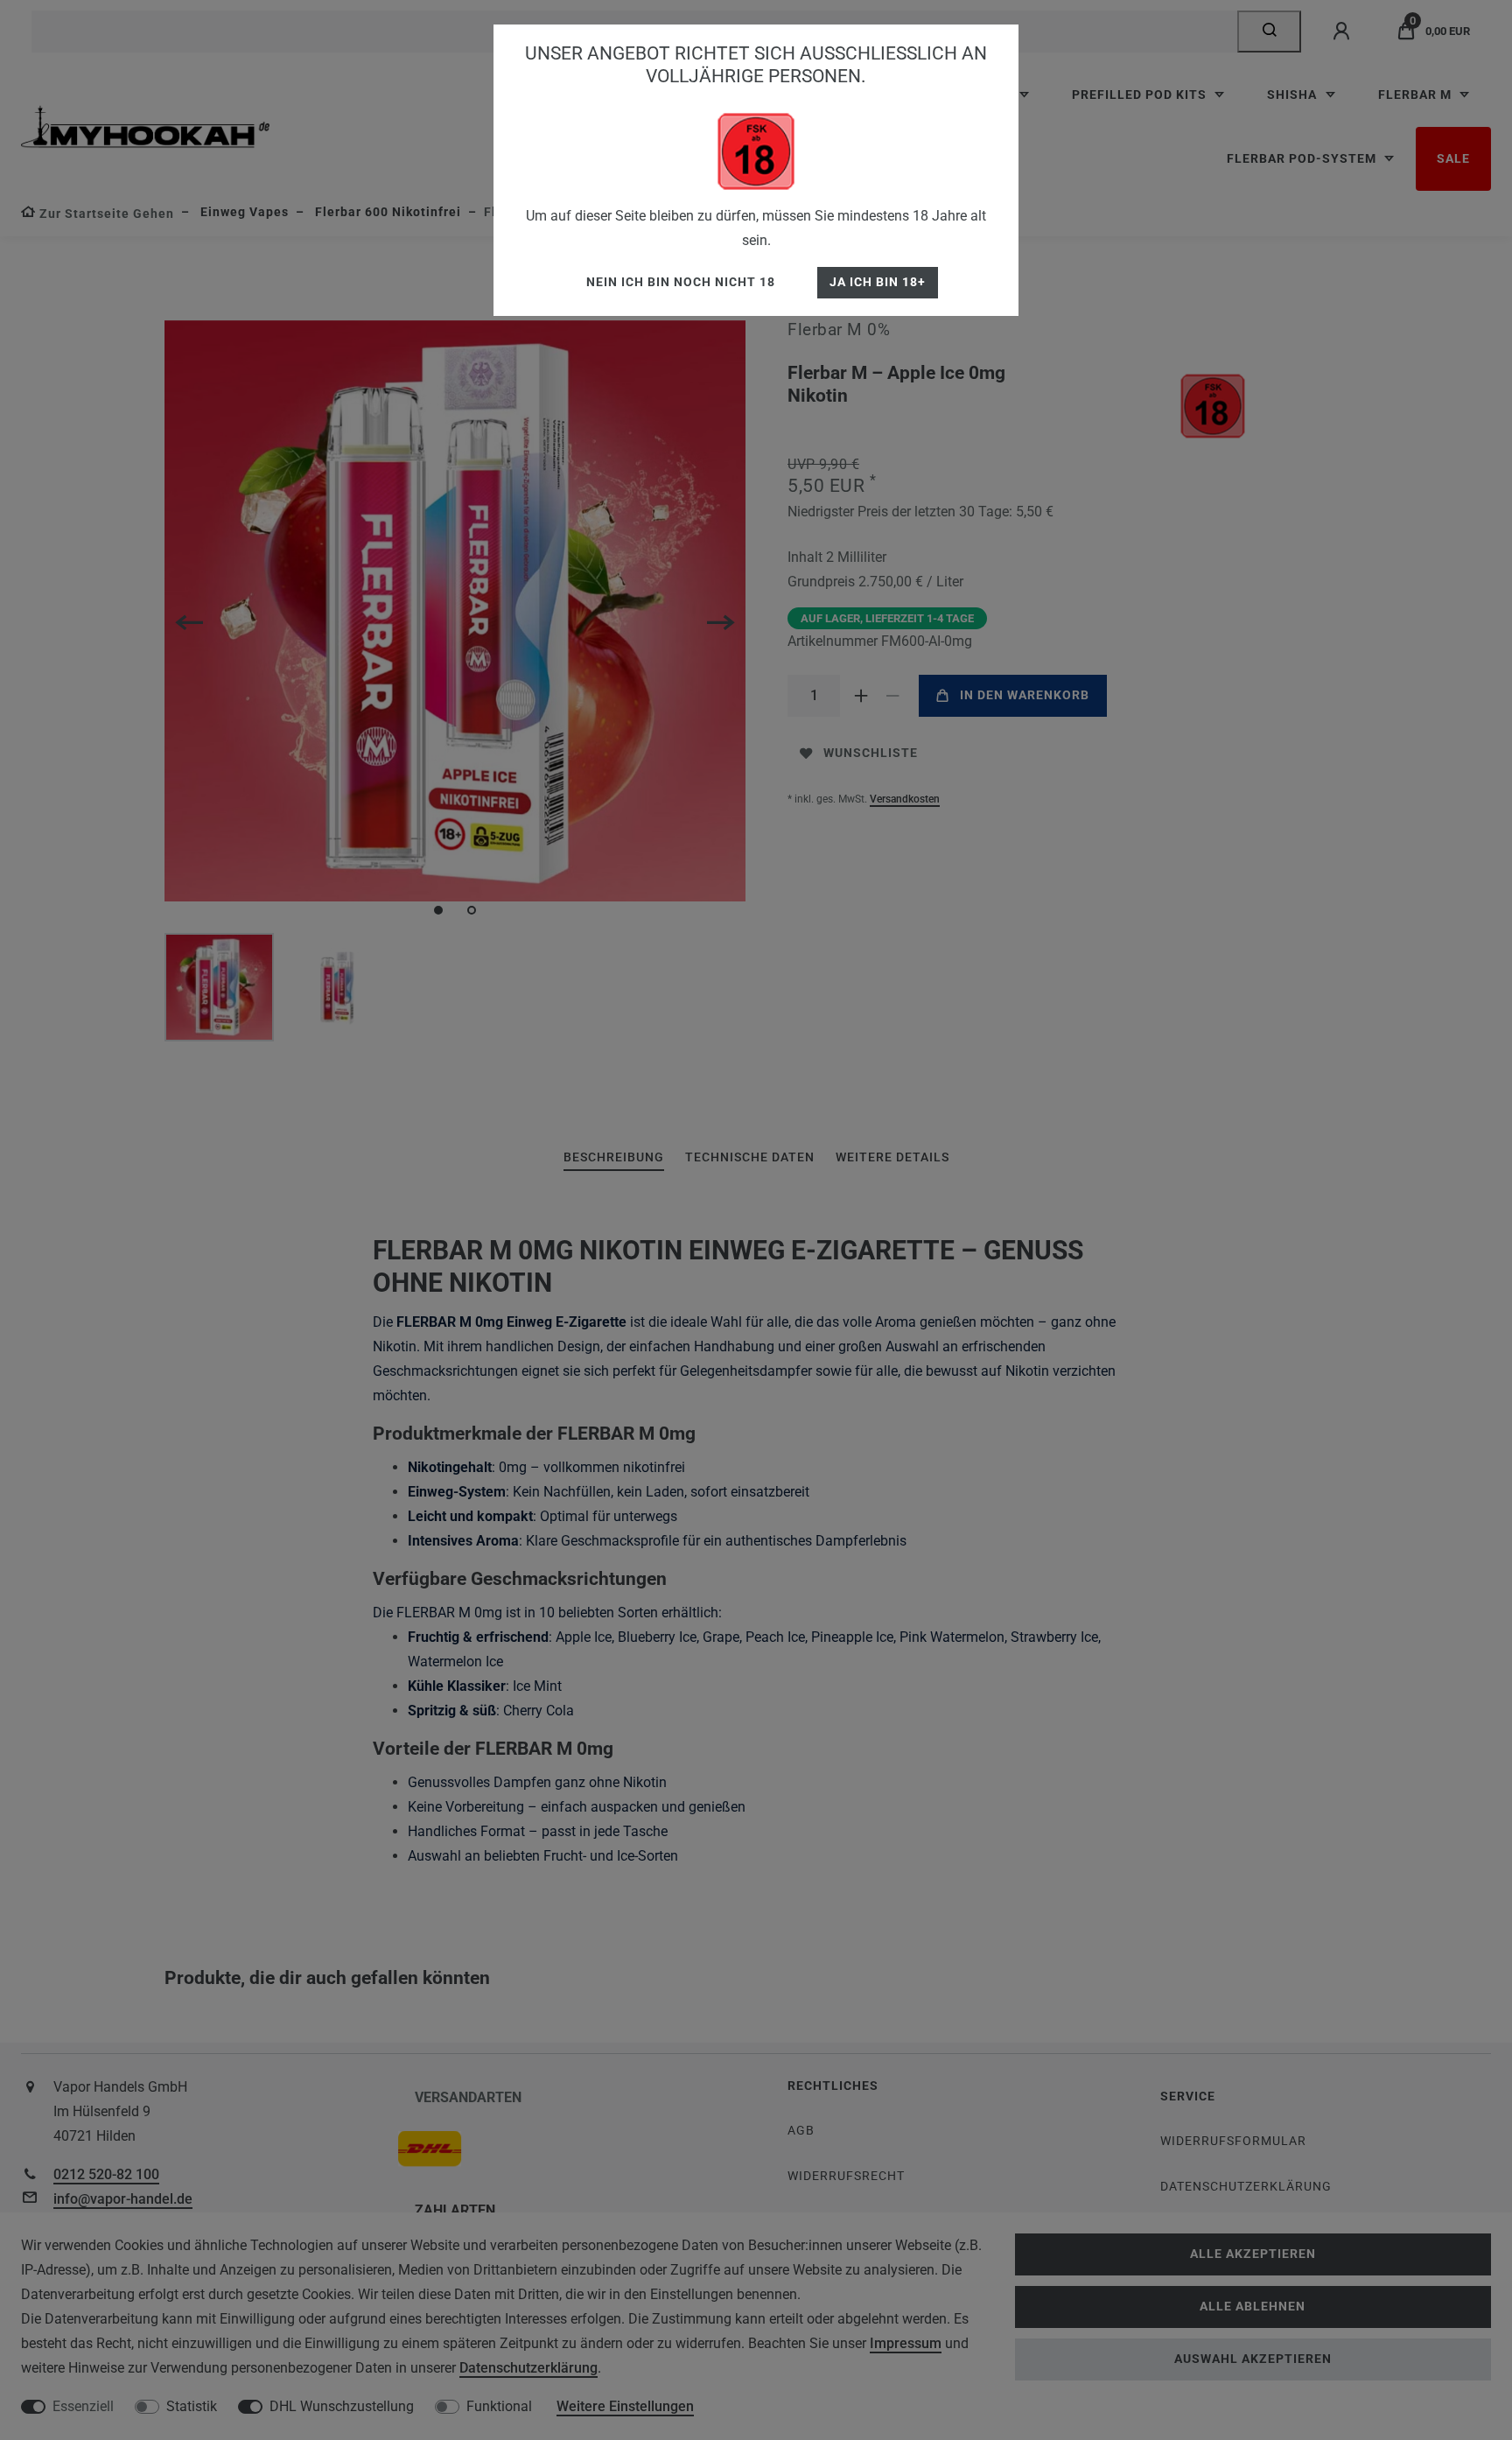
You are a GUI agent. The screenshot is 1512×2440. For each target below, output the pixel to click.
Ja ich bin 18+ (878, 282)
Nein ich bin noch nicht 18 (681, 282)
